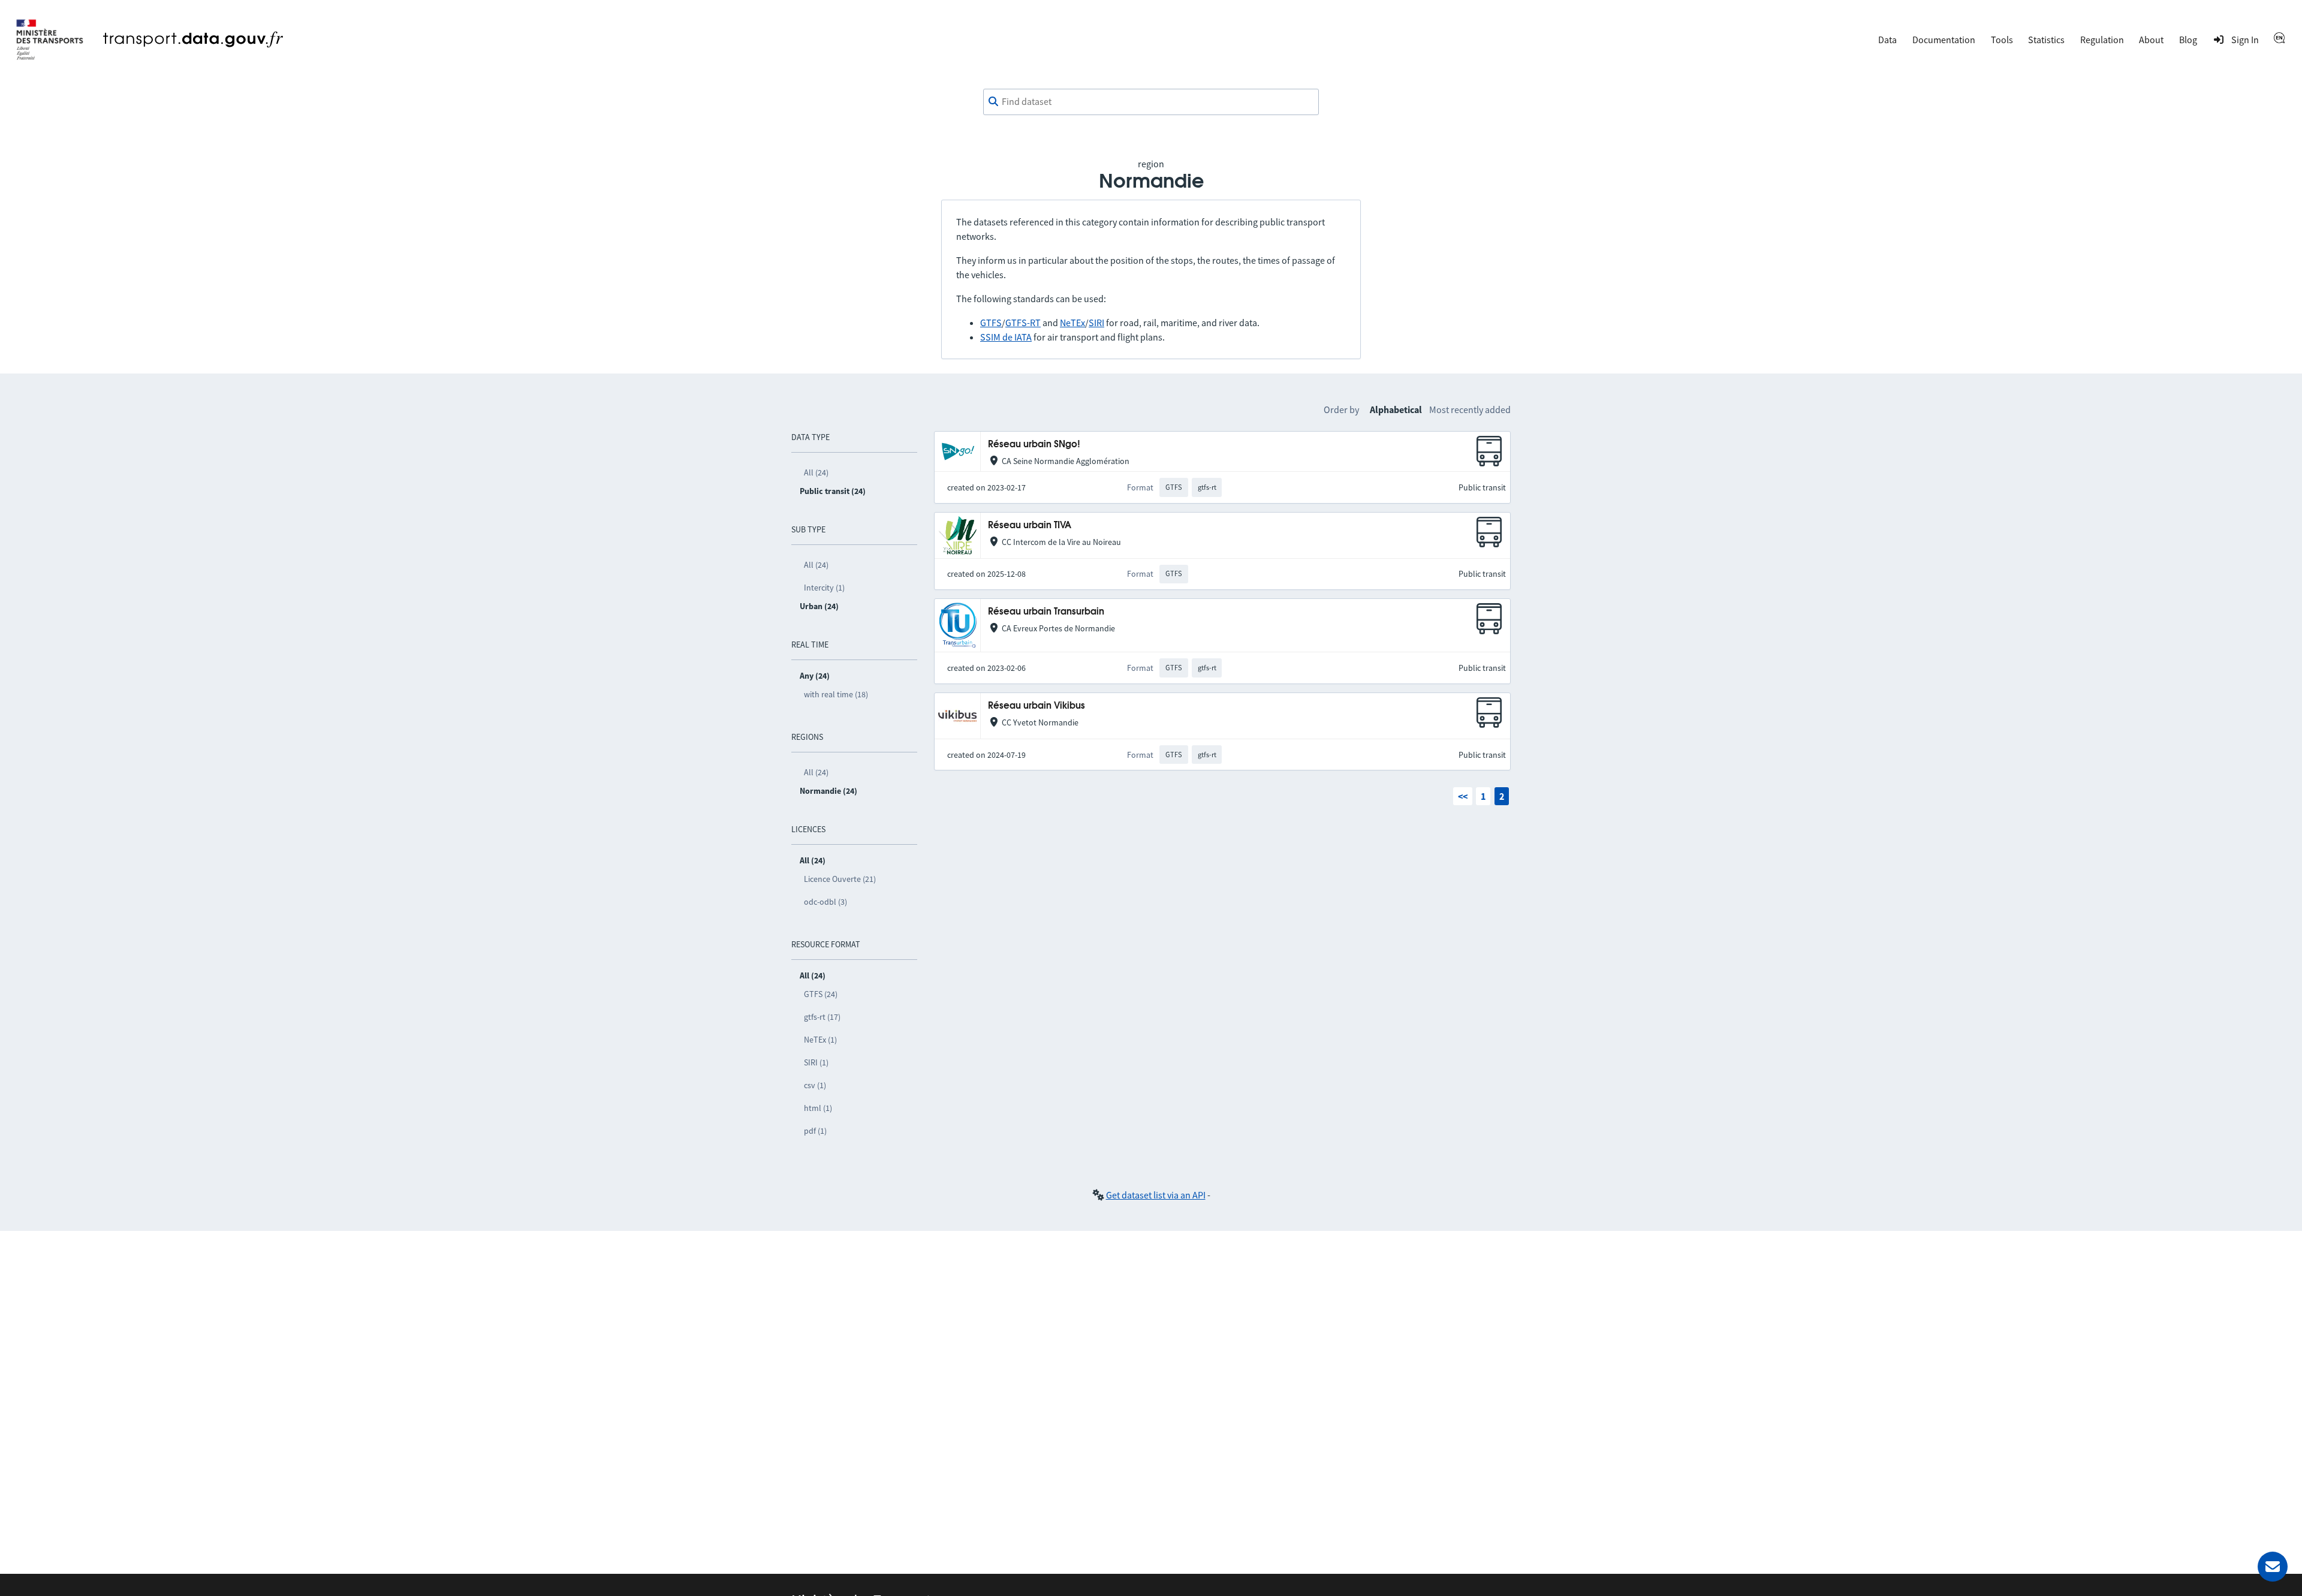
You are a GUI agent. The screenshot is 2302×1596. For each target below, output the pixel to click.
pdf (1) (815, 1131)
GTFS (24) (821, 994)
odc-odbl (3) (825, 902)
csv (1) (815, 1085)
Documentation (1944, 40)
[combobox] (1151, 102)
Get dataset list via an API (1156, 1195)
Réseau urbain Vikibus (1036, 706)
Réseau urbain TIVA (1030, 526)
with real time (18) (836, 694)
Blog (2188, 40)
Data (1887, 40)
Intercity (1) (824, 588)
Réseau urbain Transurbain (1046, 612)
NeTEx (1072, 323)
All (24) (816, 472)
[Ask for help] (2273, 1567)
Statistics (2046, 40)
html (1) (818, 1108)
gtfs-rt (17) (822, 1017)
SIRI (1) (816, 1062)
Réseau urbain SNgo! (1034, 445)
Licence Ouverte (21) (840, 879)
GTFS (991, 323)
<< (1463, 796)
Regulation (2102, 40)
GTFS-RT (1023, 323)
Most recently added (1470, 409)
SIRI (1096, 323)
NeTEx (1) (820, 1040)
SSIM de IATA (1006, 337)
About (2151, 40)
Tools (2002, 40)
